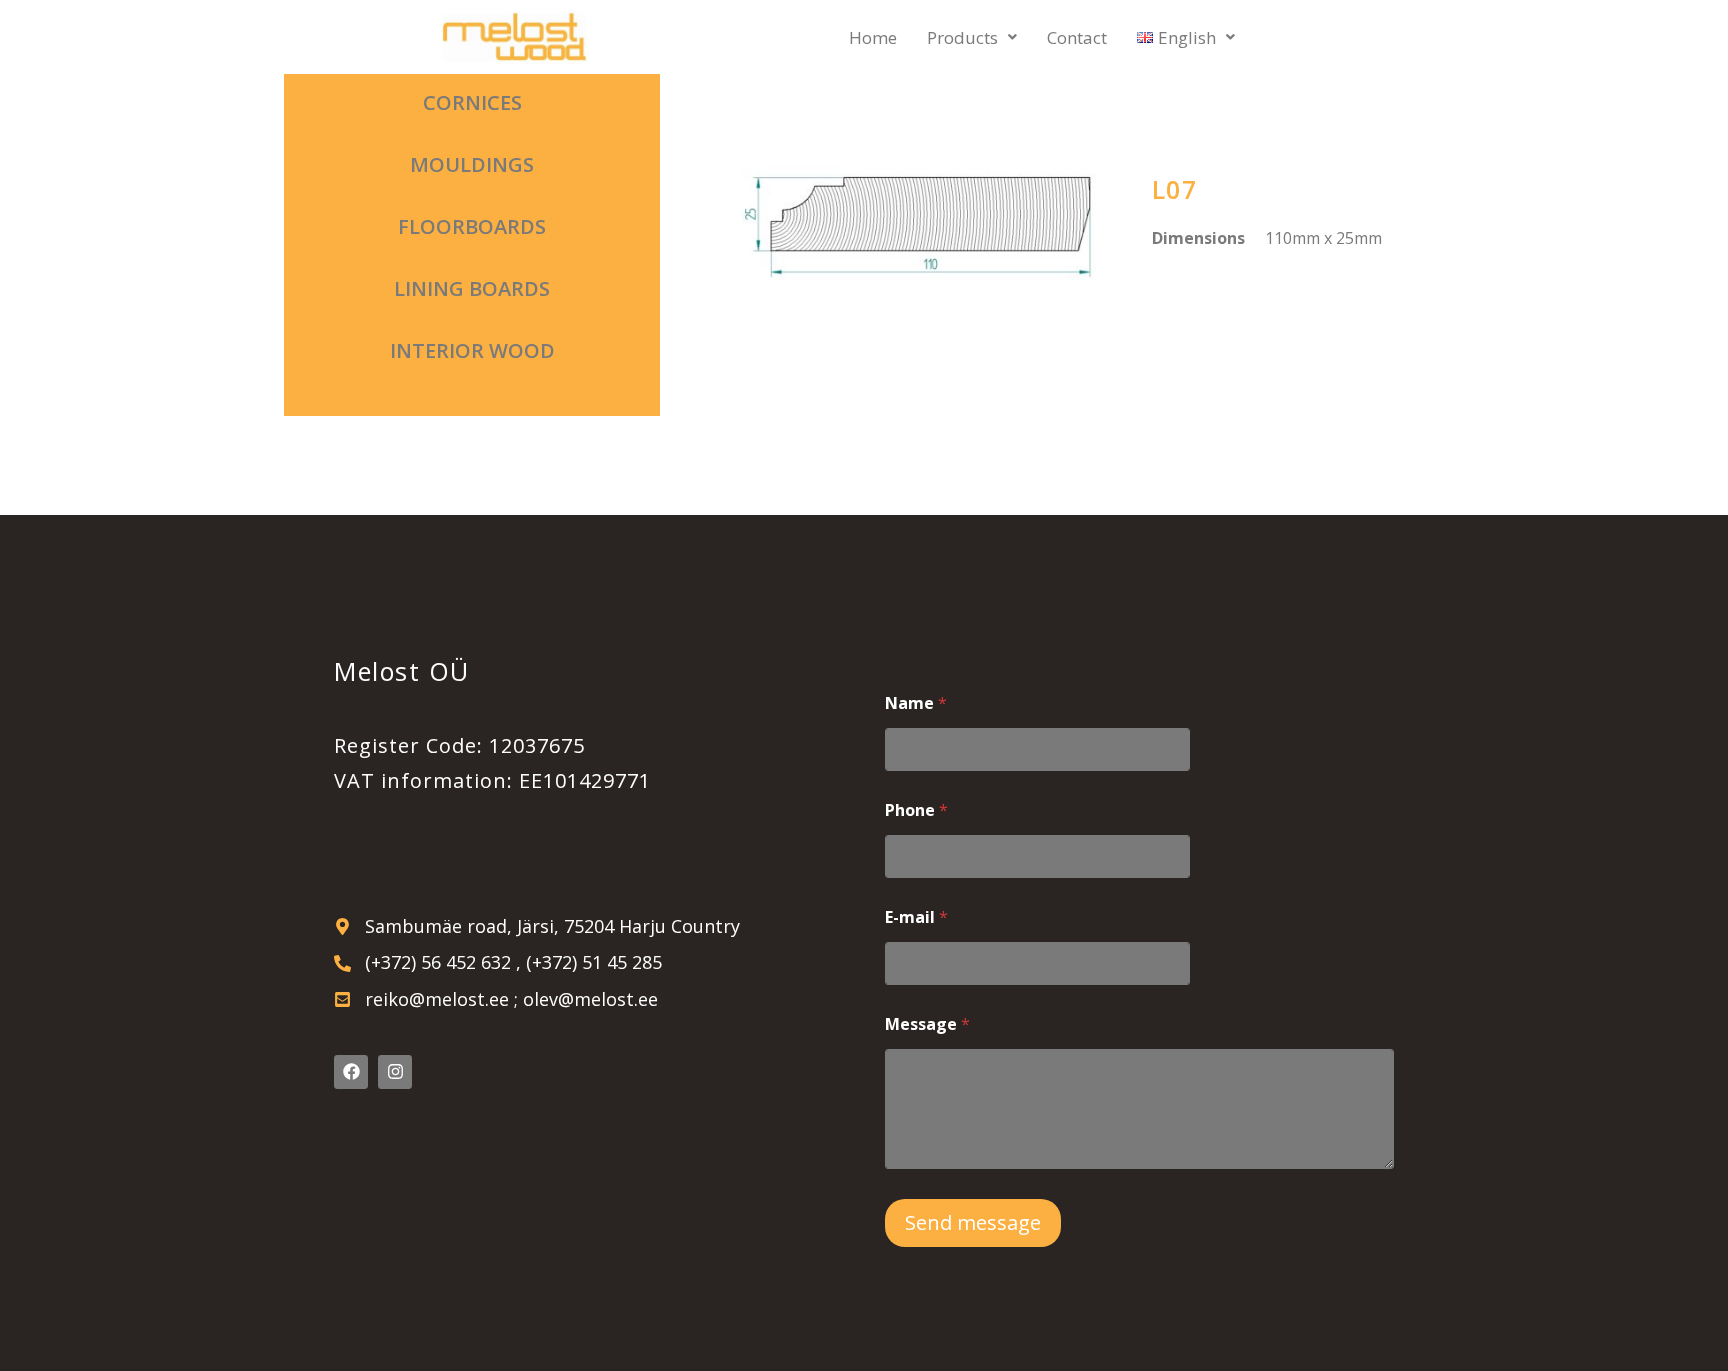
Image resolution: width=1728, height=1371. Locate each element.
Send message (973, 1222)
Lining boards (472, 288)
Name (916, 703)
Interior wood (472, 350)
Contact (1077, 37)
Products (962, 37)
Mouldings (472, 164)
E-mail (916, 917)
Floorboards (472, 226)
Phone (916, 810)
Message (927, 1024)
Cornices (472, 102)
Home (873, 37)
